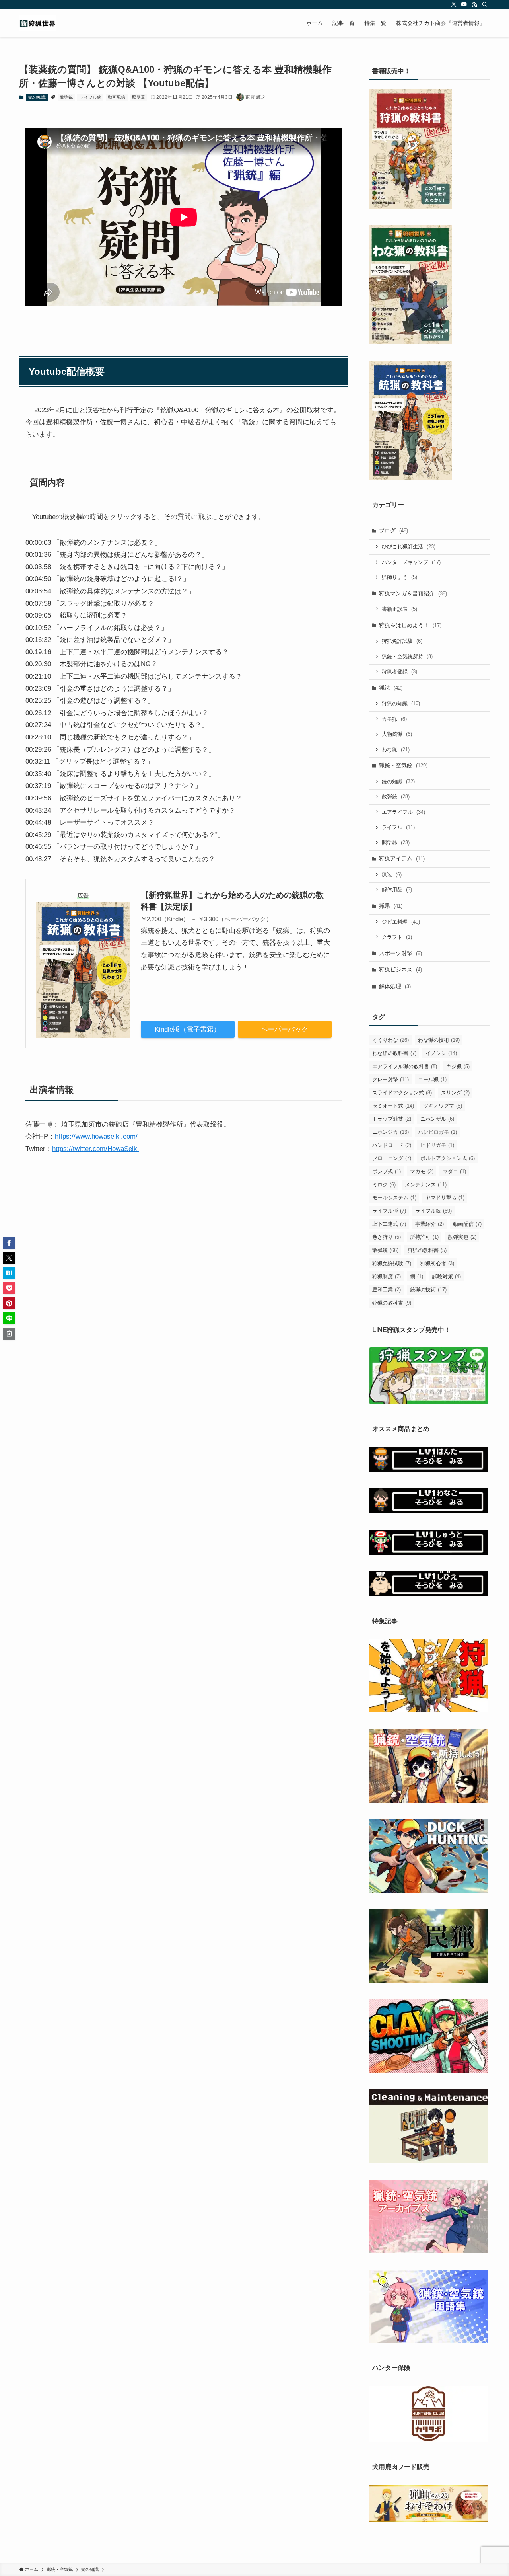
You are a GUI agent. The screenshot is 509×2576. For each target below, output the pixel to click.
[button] (9, 1243)
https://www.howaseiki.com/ (96, 1136)
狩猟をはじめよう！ (410, 625)
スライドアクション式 (402, 1093)
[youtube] (464, 4)
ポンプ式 (387, 1171)
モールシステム (394, 1198)
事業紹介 (429, 1224)
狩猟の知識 (401, 703)
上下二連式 (389, 1224)
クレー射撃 (390, 1079)
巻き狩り (387, 1237)
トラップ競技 (392, 1119)
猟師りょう (399, 577)
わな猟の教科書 (394, 1053)
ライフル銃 (90, 97)
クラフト (397, 937)
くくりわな (390, 1040)
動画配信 (117, 97)
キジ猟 (458, 1066)
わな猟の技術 (439, 1040)
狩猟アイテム (402, 858)
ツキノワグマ (443, 1106)
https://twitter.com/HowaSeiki (95, 1149)
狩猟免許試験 (402, 641)
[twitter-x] (454, 4)
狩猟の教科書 (427, 1250)
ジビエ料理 (401, 922)
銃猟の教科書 (392, 1303)
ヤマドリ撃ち (445, 1198)
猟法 (391, 688)
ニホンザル (437, 1119)
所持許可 (424, 1237)
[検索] (485, 4)
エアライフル (403, 812)
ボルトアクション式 (448, 1158)
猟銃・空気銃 (403, 765)
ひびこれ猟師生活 (409, 547)
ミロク (384, 1185)
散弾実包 (462, 1237)
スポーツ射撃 (400, 953)
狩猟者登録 (399, 672)
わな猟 (396, 750)
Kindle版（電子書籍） (187, 1029)
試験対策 (447, 1276)
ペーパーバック (285, 1029)
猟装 (392, 875)
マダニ (454, 1171)
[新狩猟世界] (37, 23)
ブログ (393, 530)
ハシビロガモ (437, 1132)
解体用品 (397, 890)
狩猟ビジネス (400, 969)
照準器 (139, 97)
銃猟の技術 (428, 1290)
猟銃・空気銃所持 (407, 656)
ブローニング (392, 1158)
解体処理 (395, 986)
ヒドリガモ (437, 1145)
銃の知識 (37, 97)
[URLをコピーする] (9, 1334)
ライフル (398, 827)
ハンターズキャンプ (411, 562)
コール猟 (432, 1079)
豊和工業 (387, 1290)
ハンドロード (392, 1145)
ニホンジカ (390, 1132)
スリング (455, 1093)
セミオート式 (393, 1106)
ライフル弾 (389, 1211)
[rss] (474, 4)
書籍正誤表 (399, 609)
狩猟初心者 (437, 1263)
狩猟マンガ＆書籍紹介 (413, 593)
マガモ (422, 1171)
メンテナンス (426, 1185)
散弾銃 (66, 97)
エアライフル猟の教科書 (405, 1066)
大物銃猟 (397, 734)
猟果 (391, 906)
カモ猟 (394, 719)
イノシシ (441, 1053)
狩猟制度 (387, 1276)
